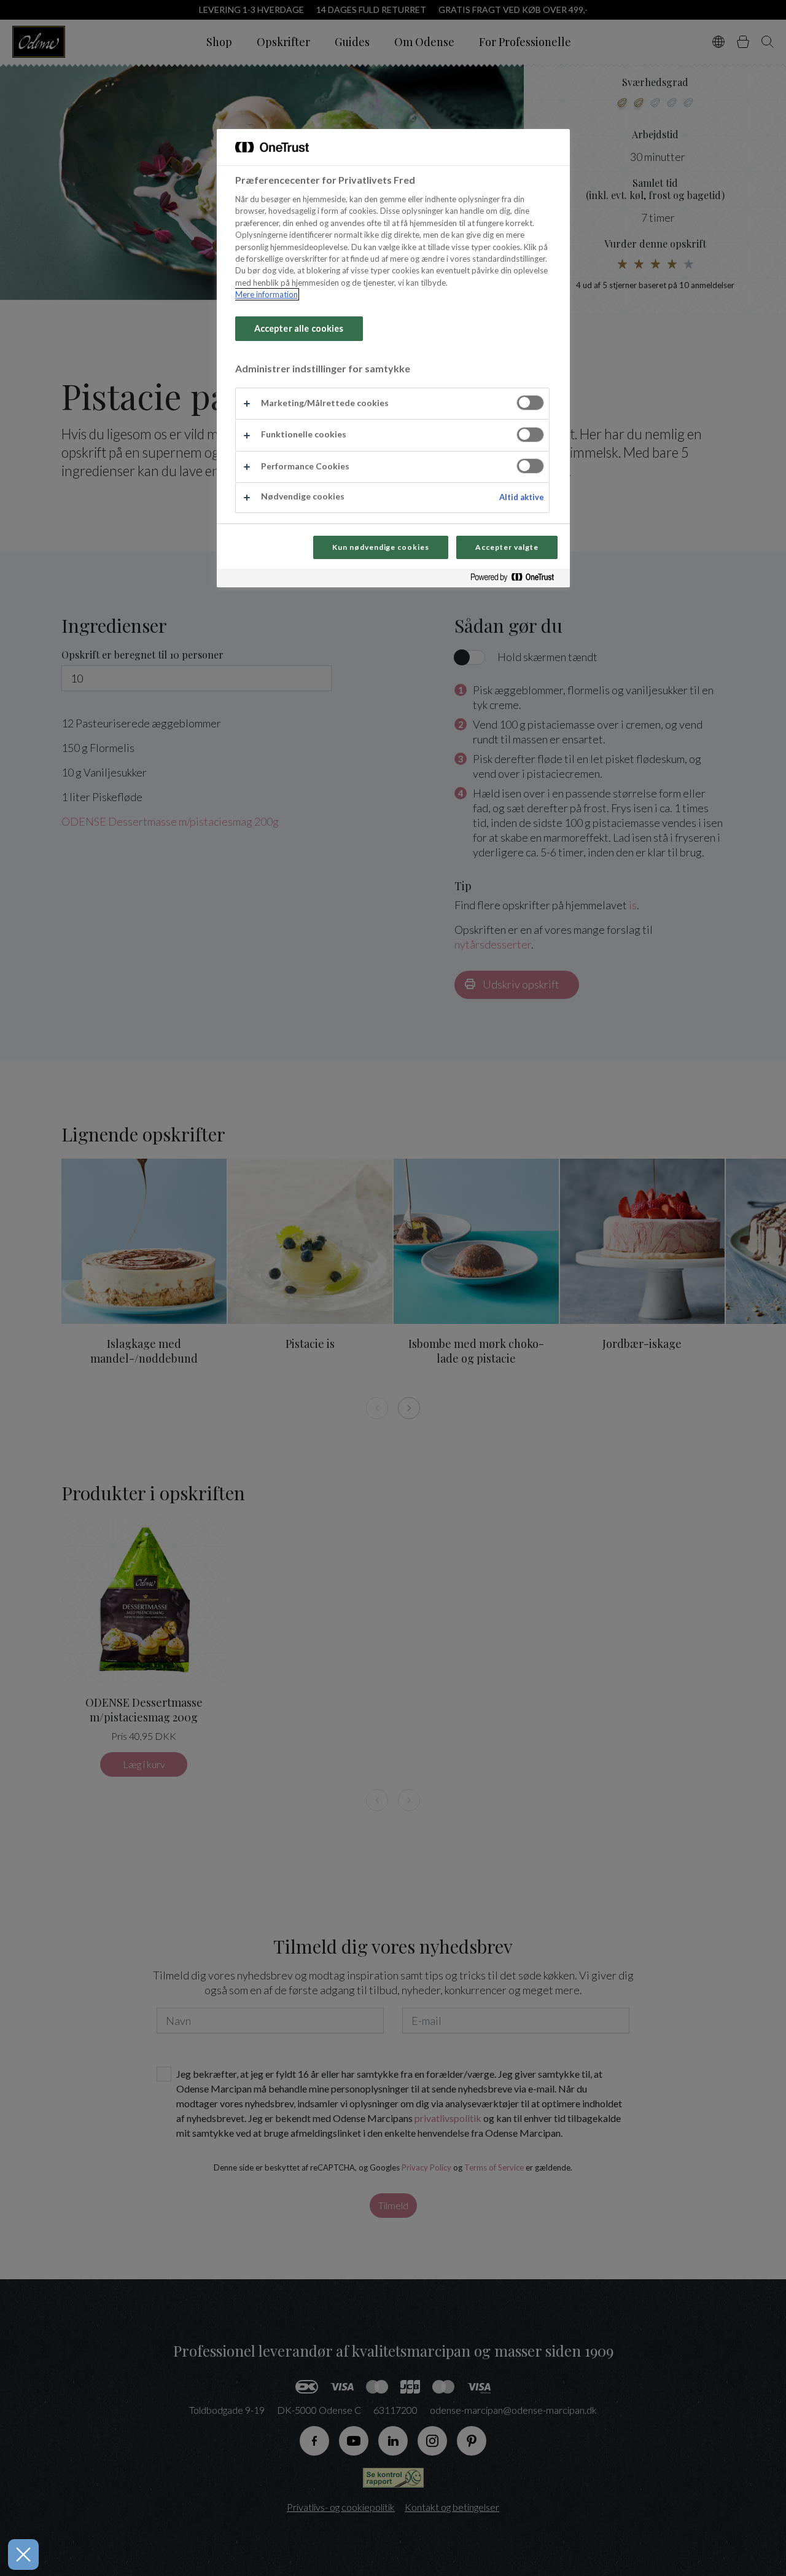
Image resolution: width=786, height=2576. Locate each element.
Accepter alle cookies (299, 328)
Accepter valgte (507, 547)
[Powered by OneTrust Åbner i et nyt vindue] (517, 580)
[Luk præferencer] (23, 2554)
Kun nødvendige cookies (381, 547)
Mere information (267, 294)
